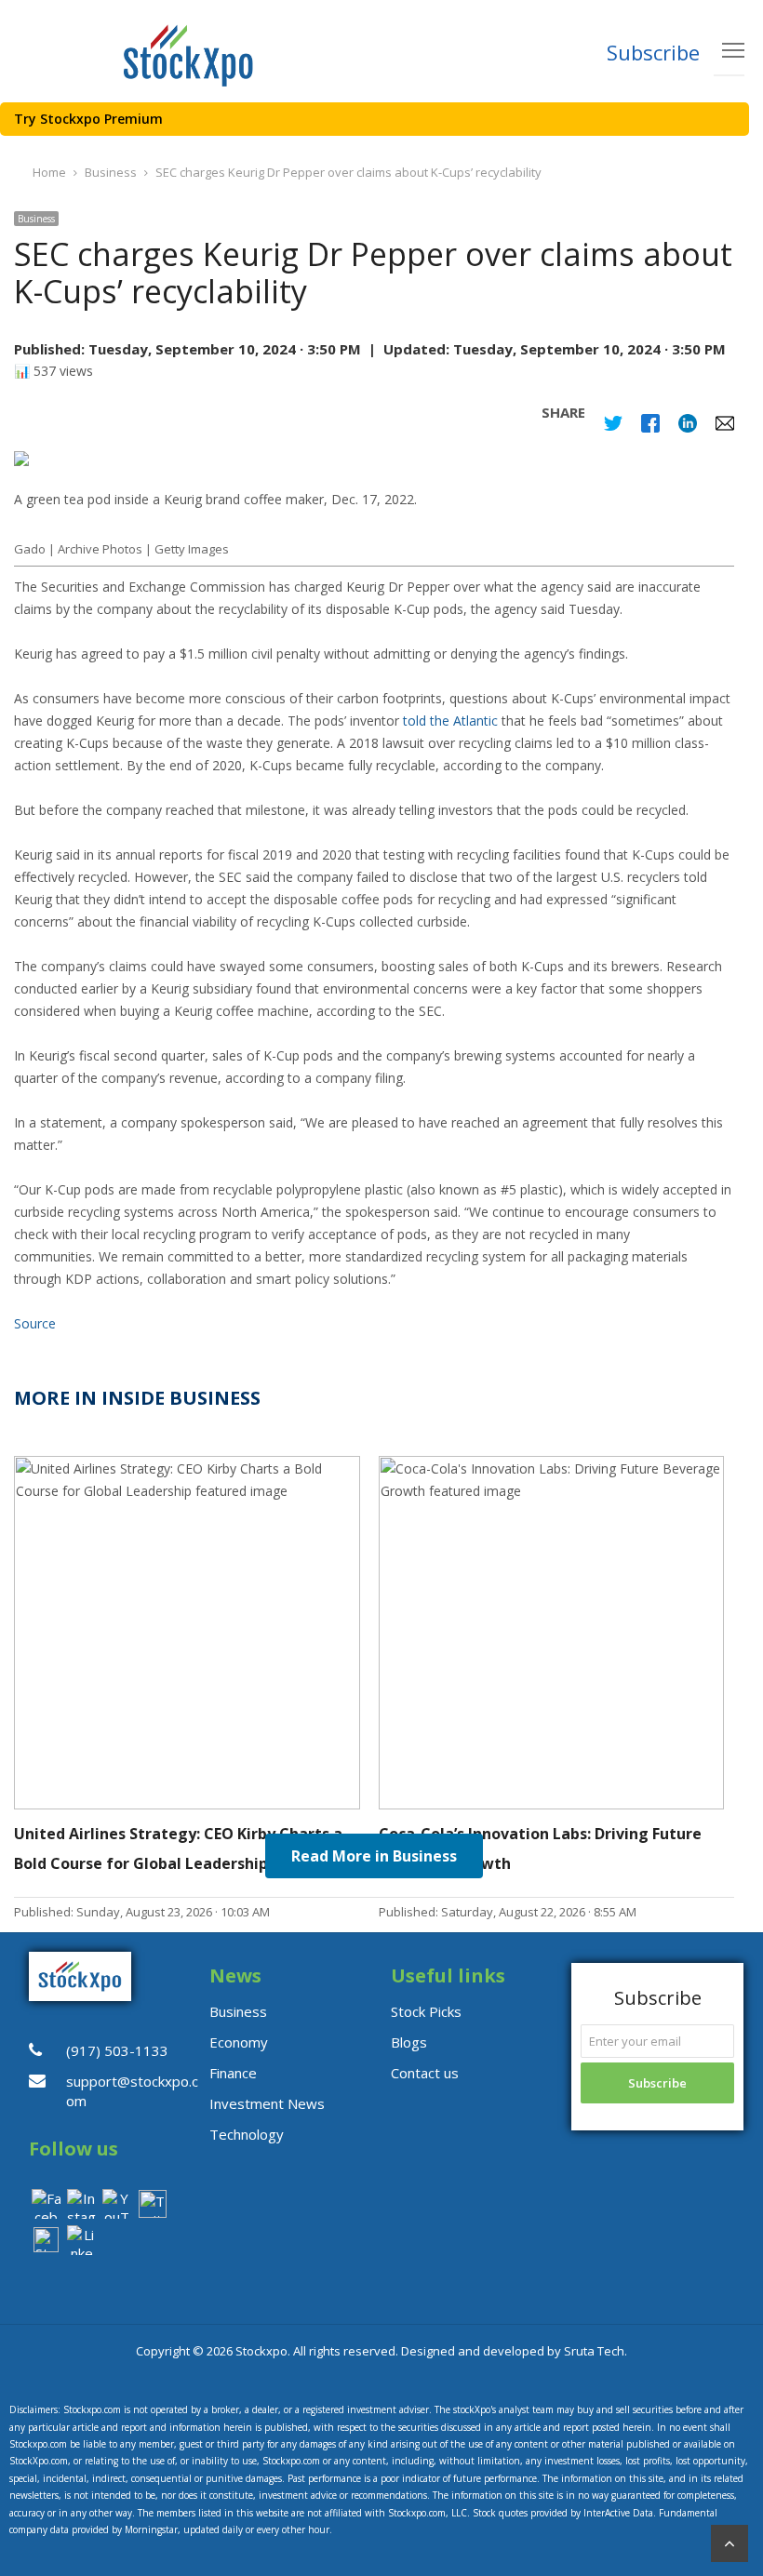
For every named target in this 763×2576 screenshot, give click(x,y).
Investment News (267, 2103)
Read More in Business (374, 1856)
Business (36, 219)
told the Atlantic (450, 721)
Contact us (425, 2073)
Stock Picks (426, 2011)
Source (35, 1323)
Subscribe (653, 52)
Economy (239, 2042)
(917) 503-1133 (117, 2050)
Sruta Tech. (596, 2351)
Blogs (409, 2042)
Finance (233, 2073)
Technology (247, 2134)
